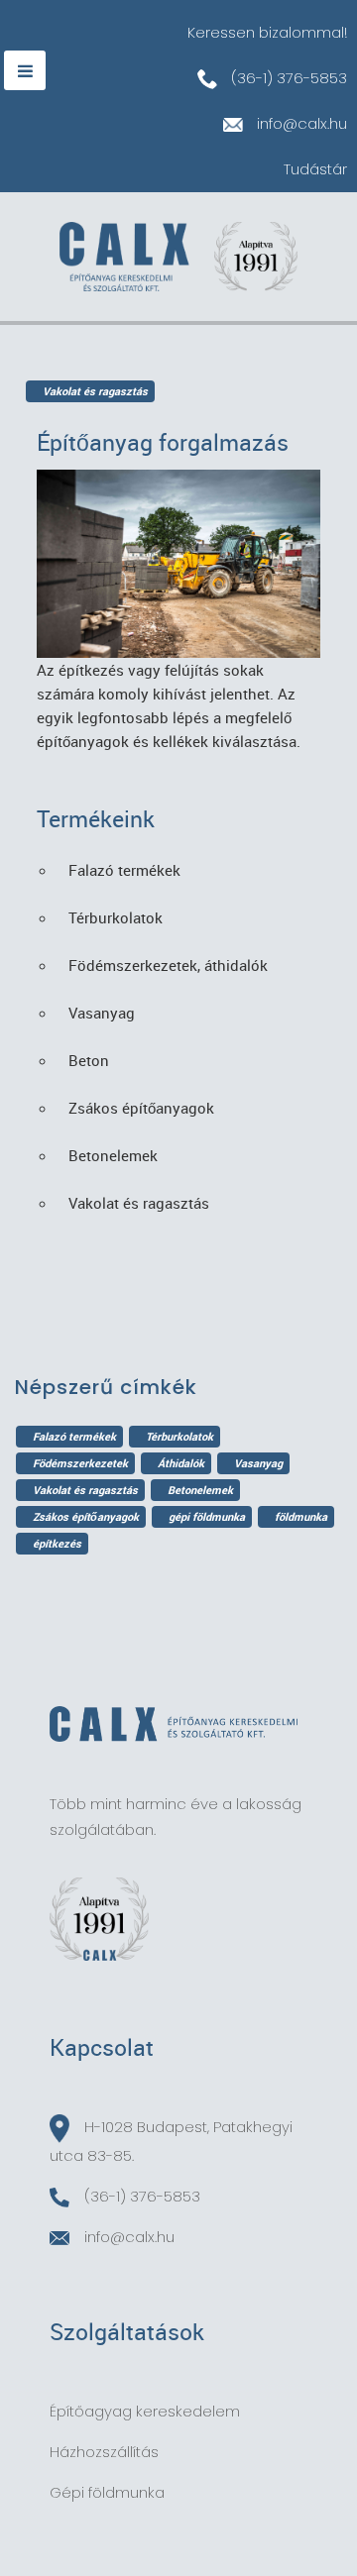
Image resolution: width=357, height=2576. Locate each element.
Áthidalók (181, 1463)
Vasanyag (258, 1463)
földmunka (301, 1516)
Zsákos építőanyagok (86, 1516)
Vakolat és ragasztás (85, 1490)
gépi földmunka (207, 1516)
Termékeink (96, 819)
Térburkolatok (179, 1436)
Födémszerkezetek (80, 1463)
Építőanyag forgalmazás (163, 442)
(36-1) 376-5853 (287, 78)
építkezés (57, 1543)
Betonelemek (200, 1490)
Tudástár (315, 169)
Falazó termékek (74, 1436)
